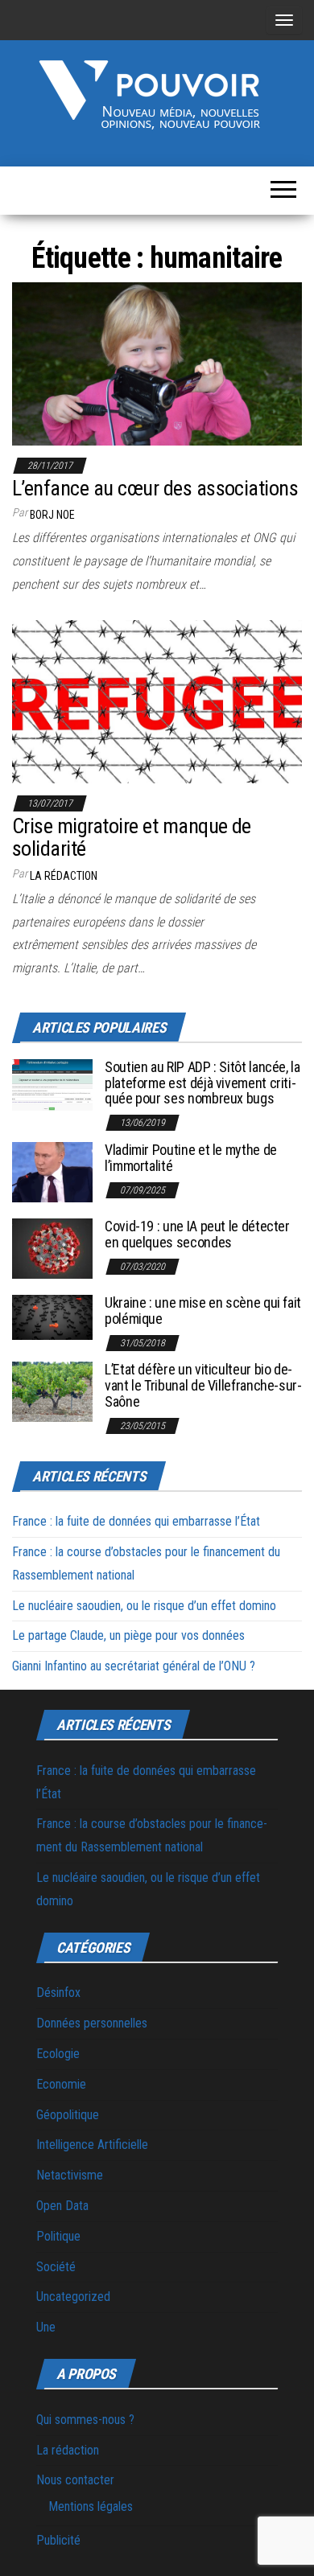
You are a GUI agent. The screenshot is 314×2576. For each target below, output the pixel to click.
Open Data (62, 2206)
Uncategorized (73, 2297)
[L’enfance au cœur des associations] (157, 363)
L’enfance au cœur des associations (155, 488)
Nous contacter (75, 2480)
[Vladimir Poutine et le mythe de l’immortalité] (52, 1171)
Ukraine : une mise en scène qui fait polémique (203, 1311)
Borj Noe (52, 515)
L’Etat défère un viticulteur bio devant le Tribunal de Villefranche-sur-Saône (203, 1385)
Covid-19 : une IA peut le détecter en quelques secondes (197, 1234)
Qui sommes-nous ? (85, 2420)
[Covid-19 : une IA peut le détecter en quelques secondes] (52, 1248)
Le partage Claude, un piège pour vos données (128, 1635)
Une (46, 2327)
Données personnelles (92, 2023)
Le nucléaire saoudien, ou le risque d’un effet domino (144, 1606)
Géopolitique (68, 2115)
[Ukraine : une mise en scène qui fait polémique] (52, 1316)
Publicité (58, 2540)
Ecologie (58, 2054)
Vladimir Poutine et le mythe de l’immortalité (191, 1158)
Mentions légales (91, 2506)
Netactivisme (70, 2175)
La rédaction (68, 2450)
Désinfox (58, 1993)
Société (56, 2267)
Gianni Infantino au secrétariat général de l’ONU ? (134, 1666)
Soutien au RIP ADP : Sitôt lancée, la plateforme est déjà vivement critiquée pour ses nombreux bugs (202, 1083)
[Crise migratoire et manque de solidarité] (157, 701)
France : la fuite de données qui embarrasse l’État (136, 1521)
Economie (61, 2084)
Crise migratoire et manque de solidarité (132, 838)
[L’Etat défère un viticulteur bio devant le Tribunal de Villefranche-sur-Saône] (52, 1391)
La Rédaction (64, 876)
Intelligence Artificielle (92, 2145)
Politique (58, 2236)
